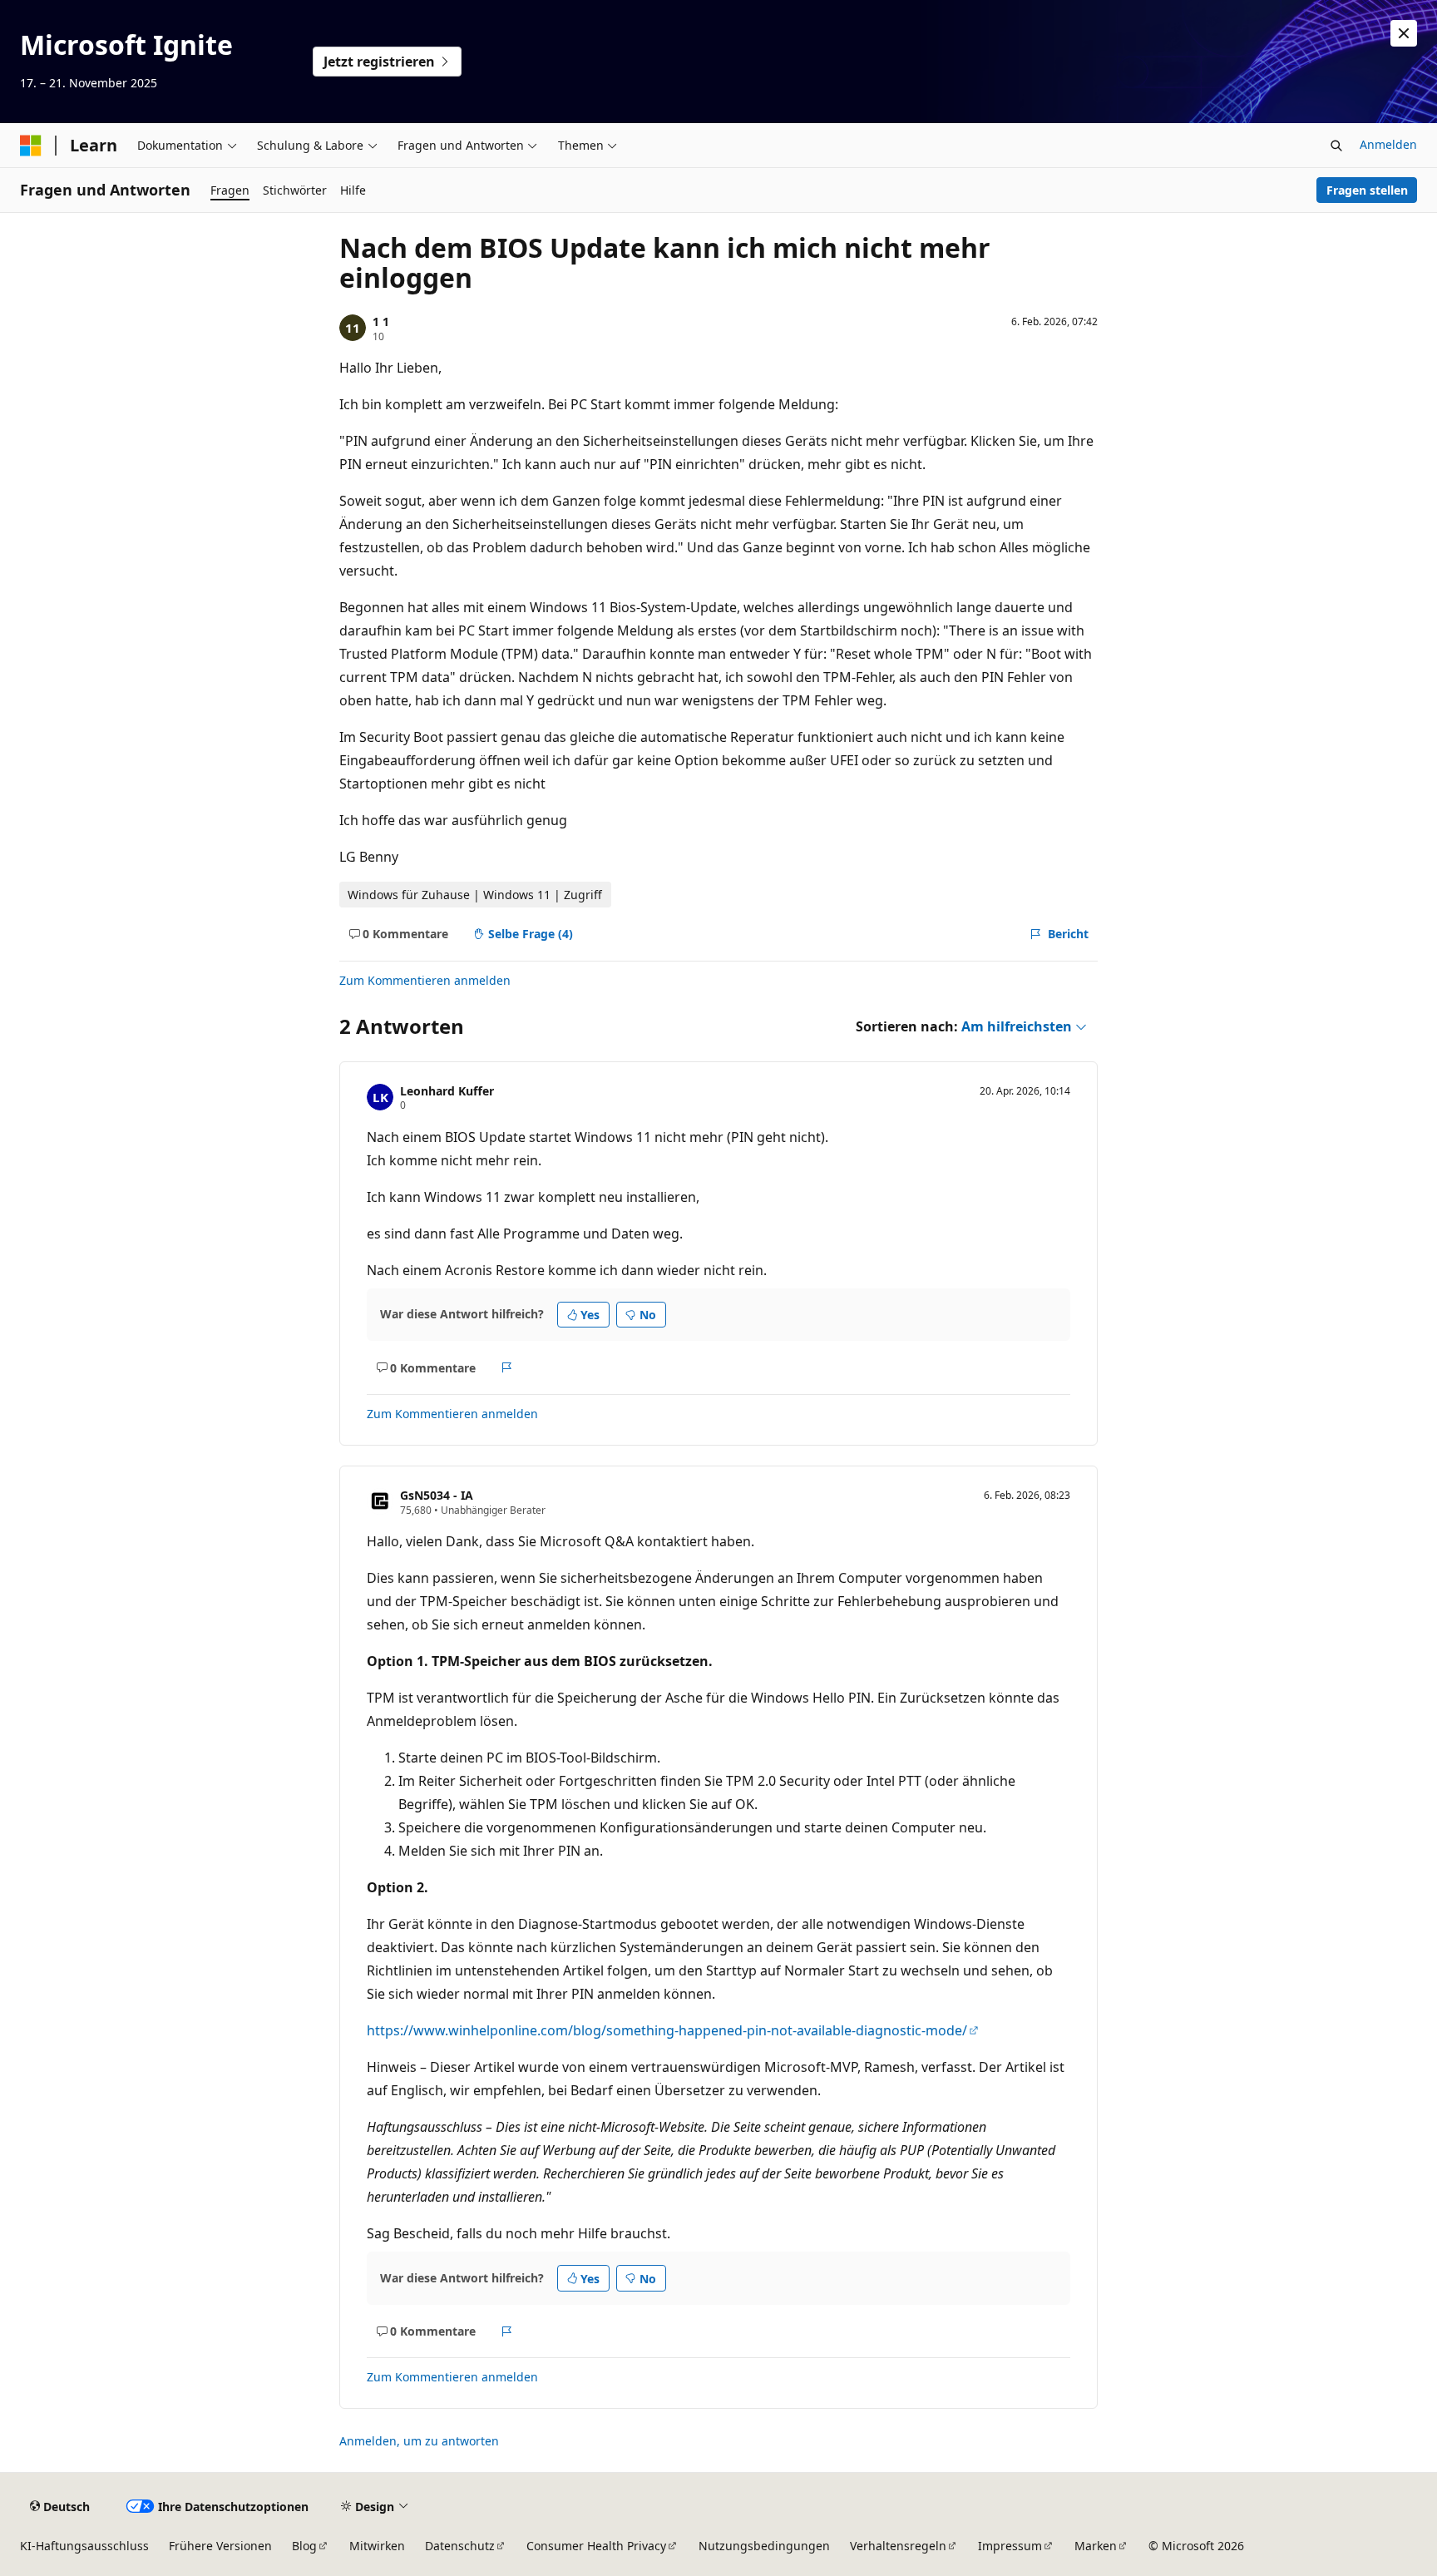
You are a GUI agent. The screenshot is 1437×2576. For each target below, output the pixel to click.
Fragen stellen (1367, 190)
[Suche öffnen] (1336, 146)
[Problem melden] (507, 1367)
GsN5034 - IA (437, 1495)
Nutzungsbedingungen (764, 2546)
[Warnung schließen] (1404, 33)
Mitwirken (377, 2546)
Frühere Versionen (220, 2546)
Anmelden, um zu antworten (419, 2441)
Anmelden (1388, 144)
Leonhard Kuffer (447, 1091)
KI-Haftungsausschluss (84, 2546)
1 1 (381, 321)
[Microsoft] (31, 146)
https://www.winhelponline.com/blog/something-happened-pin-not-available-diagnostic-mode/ (667, 2030)
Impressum (1010, 2546)
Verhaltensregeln (898, 2546)
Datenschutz (460, 2546)
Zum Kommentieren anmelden (425, 980)
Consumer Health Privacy (596, 2546)
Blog (304, 2546)
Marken (1096, 2546)
